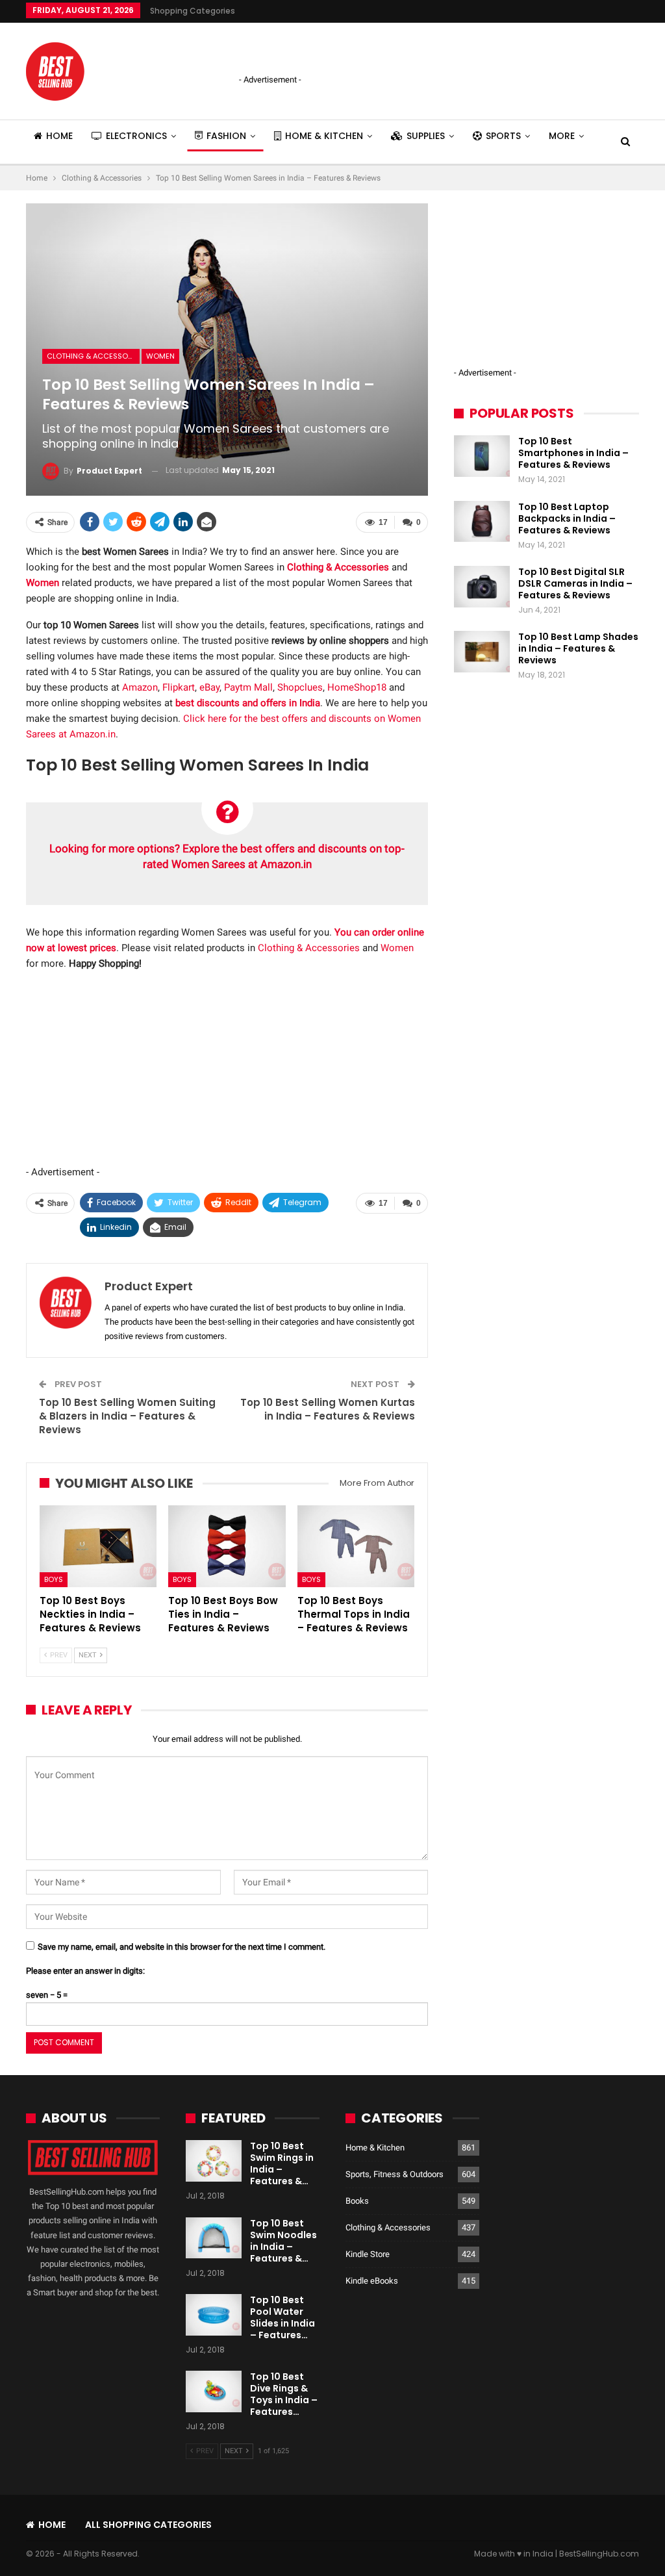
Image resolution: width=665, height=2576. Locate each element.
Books (357, 2201)
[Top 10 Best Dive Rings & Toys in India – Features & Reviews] (214, 2391)
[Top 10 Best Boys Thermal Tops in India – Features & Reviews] (356, 1546)
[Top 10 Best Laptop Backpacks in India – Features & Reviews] (482, 522)
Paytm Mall (248, 687)
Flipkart (179, 687)
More (562, 136)
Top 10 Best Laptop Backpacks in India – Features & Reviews (567, 518)
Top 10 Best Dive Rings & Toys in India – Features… (284, 2394)
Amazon (140, 687)
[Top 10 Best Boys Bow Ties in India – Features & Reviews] (227, 1546)
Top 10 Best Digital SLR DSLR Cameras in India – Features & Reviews (575, 583)
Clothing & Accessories (93, 356)
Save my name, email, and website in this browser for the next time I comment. (182, 1947)
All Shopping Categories (148, 2525)
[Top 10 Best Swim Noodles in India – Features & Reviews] (214, 2238)
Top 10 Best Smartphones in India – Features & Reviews (573, 453)
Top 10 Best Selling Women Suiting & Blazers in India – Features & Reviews (127, 1416)
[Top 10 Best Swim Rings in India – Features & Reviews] (214, 2161)
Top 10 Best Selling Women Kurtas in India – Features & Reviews (328, 1409)
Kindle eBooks (372, 2281)
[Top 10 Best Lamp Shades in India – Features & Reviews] (482, 652)
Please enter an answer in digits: (85, 1971)
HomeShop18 (357, 687)
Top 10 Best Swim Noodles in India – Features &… (283, 2241)
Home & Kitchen (324, 136)
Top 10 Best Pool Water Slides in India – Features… (282, 2317)
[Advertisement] (391, 49)
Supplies (426, 136)
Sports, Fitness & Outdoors (395, 2174)
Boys (54, 1579)
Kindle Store (368, 2254)
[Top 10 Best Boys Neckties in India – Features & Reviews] (98, 1546)
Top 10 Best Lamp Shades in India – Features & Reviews (578, 648)
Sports (503, 136)
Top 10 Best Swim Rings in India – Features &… (282, 2163)
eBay (209, 687)
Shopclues (300, 687)
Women (160, 356)
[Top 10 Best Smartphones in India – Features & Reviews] (482, 456)
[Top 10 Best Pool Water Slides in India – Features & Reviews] (214, 2315)
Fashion (226, 136)
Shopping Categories (193, 11)
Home (59, 136)
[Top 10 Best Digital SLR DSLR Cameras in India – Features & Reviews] (482, 587)
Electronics (136, 136)
